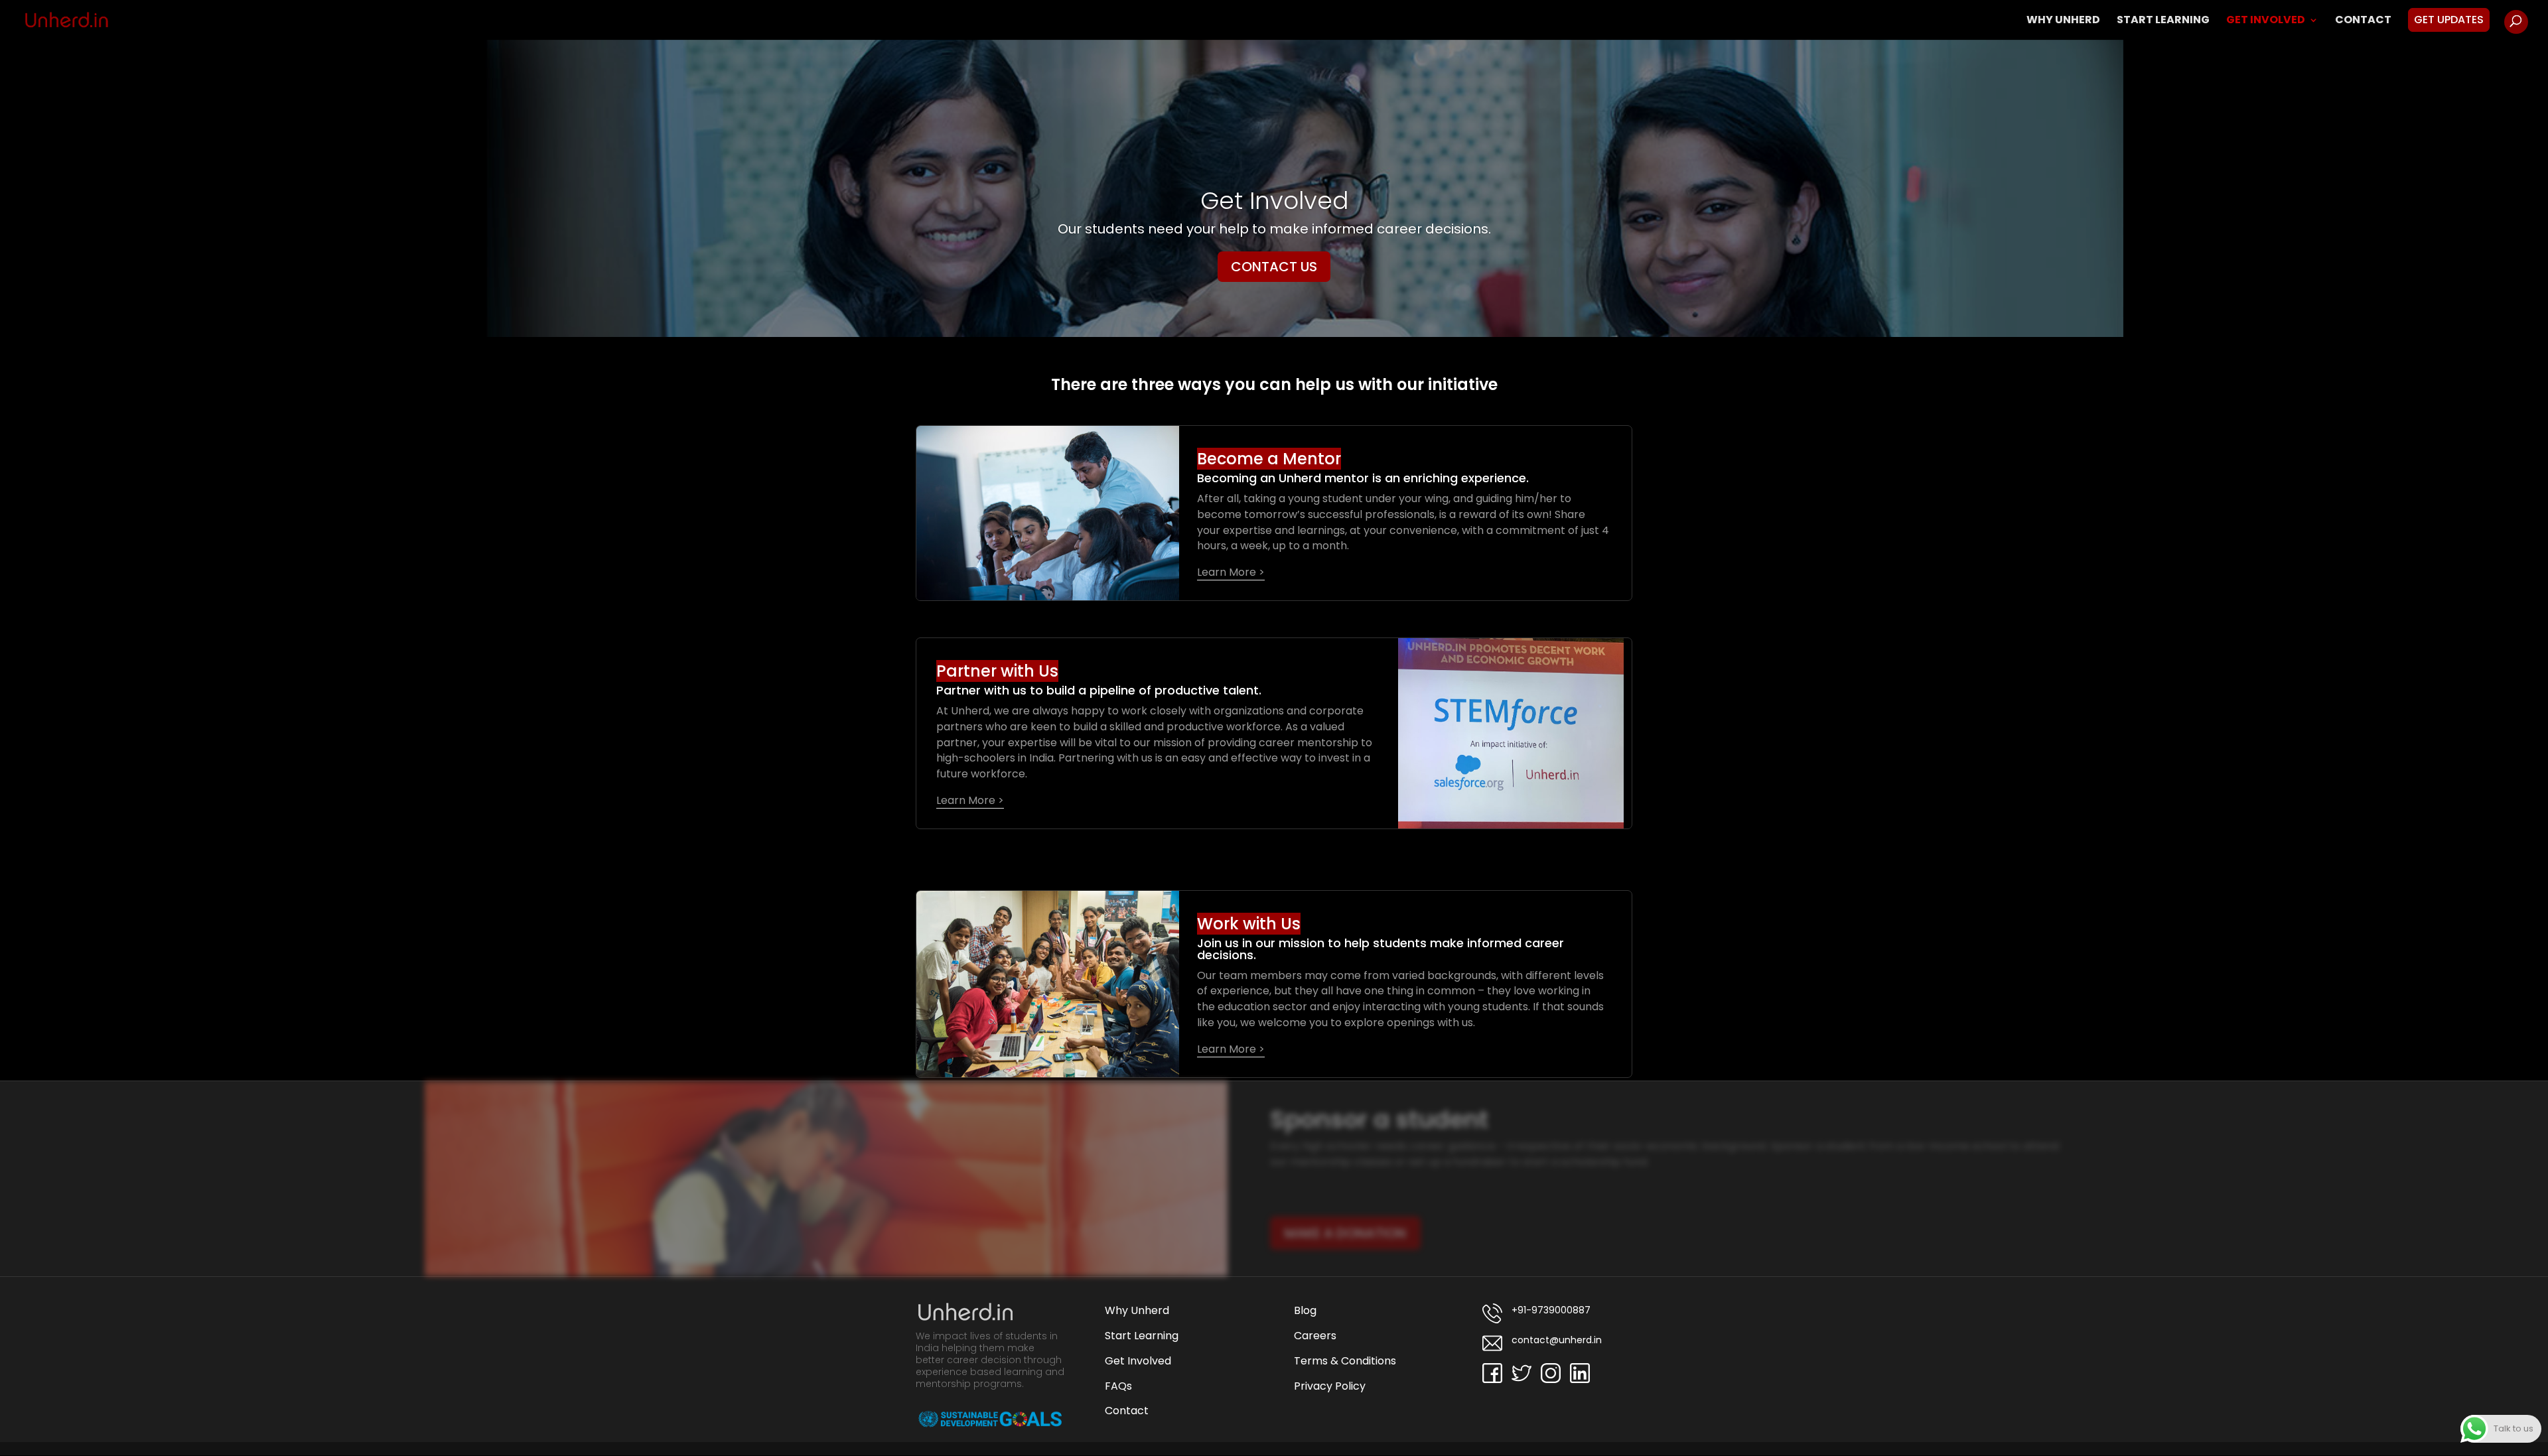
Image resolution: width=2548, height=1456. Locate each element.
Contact (2363, 21)
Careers (1315, 1336)
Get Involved (2266, 21)
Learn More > (1231, 572)
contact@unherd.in (1555, 1340)
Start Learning (2163, 21)
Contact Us (1274, 267)
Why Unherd (2063, 21)
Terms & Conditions (1345, 1361)
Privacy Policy (1330, 1386)
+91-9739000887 (1550, 1310)
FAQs (1118, 1386)
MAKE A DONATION (1345, 1233)
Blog (1305, 1310)
